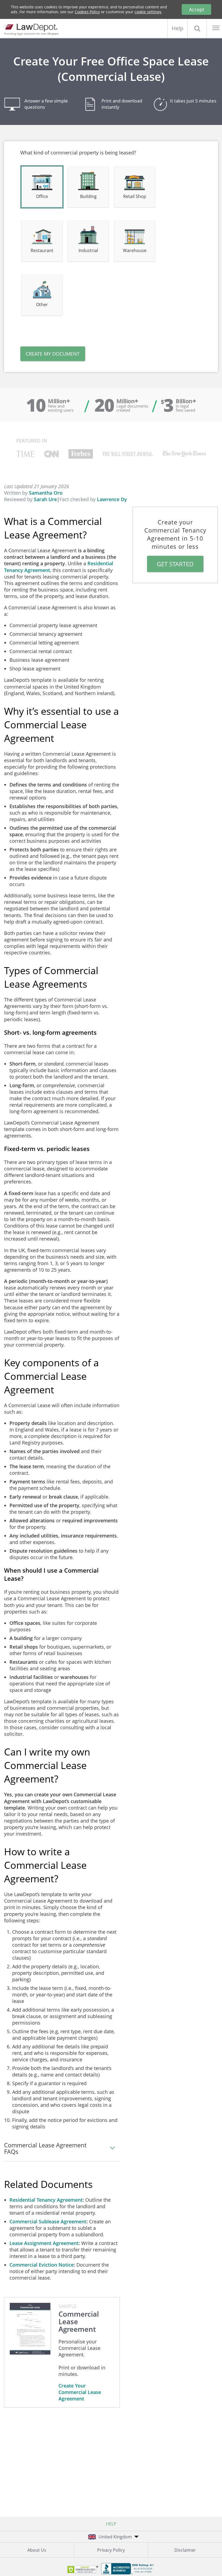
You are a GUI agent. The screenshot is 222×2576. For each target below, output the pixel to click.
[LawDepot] (32, 27)
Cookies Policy (87, 12)
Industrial (88, 250)
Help (177, 28)
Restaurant (42, 250)
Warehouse (135, 250)
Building (88, 196)
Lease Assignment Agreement (44, 2243)
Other (42, 305)
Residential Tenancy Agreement (46, 2200)
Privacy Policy (111, 2550)
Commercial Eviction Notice (42, 2265)
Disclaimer (185, 2550)
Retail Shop (135, 196)
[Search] (197, 28)
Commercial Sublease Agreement (48, 2221)
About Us (37, 2550)
